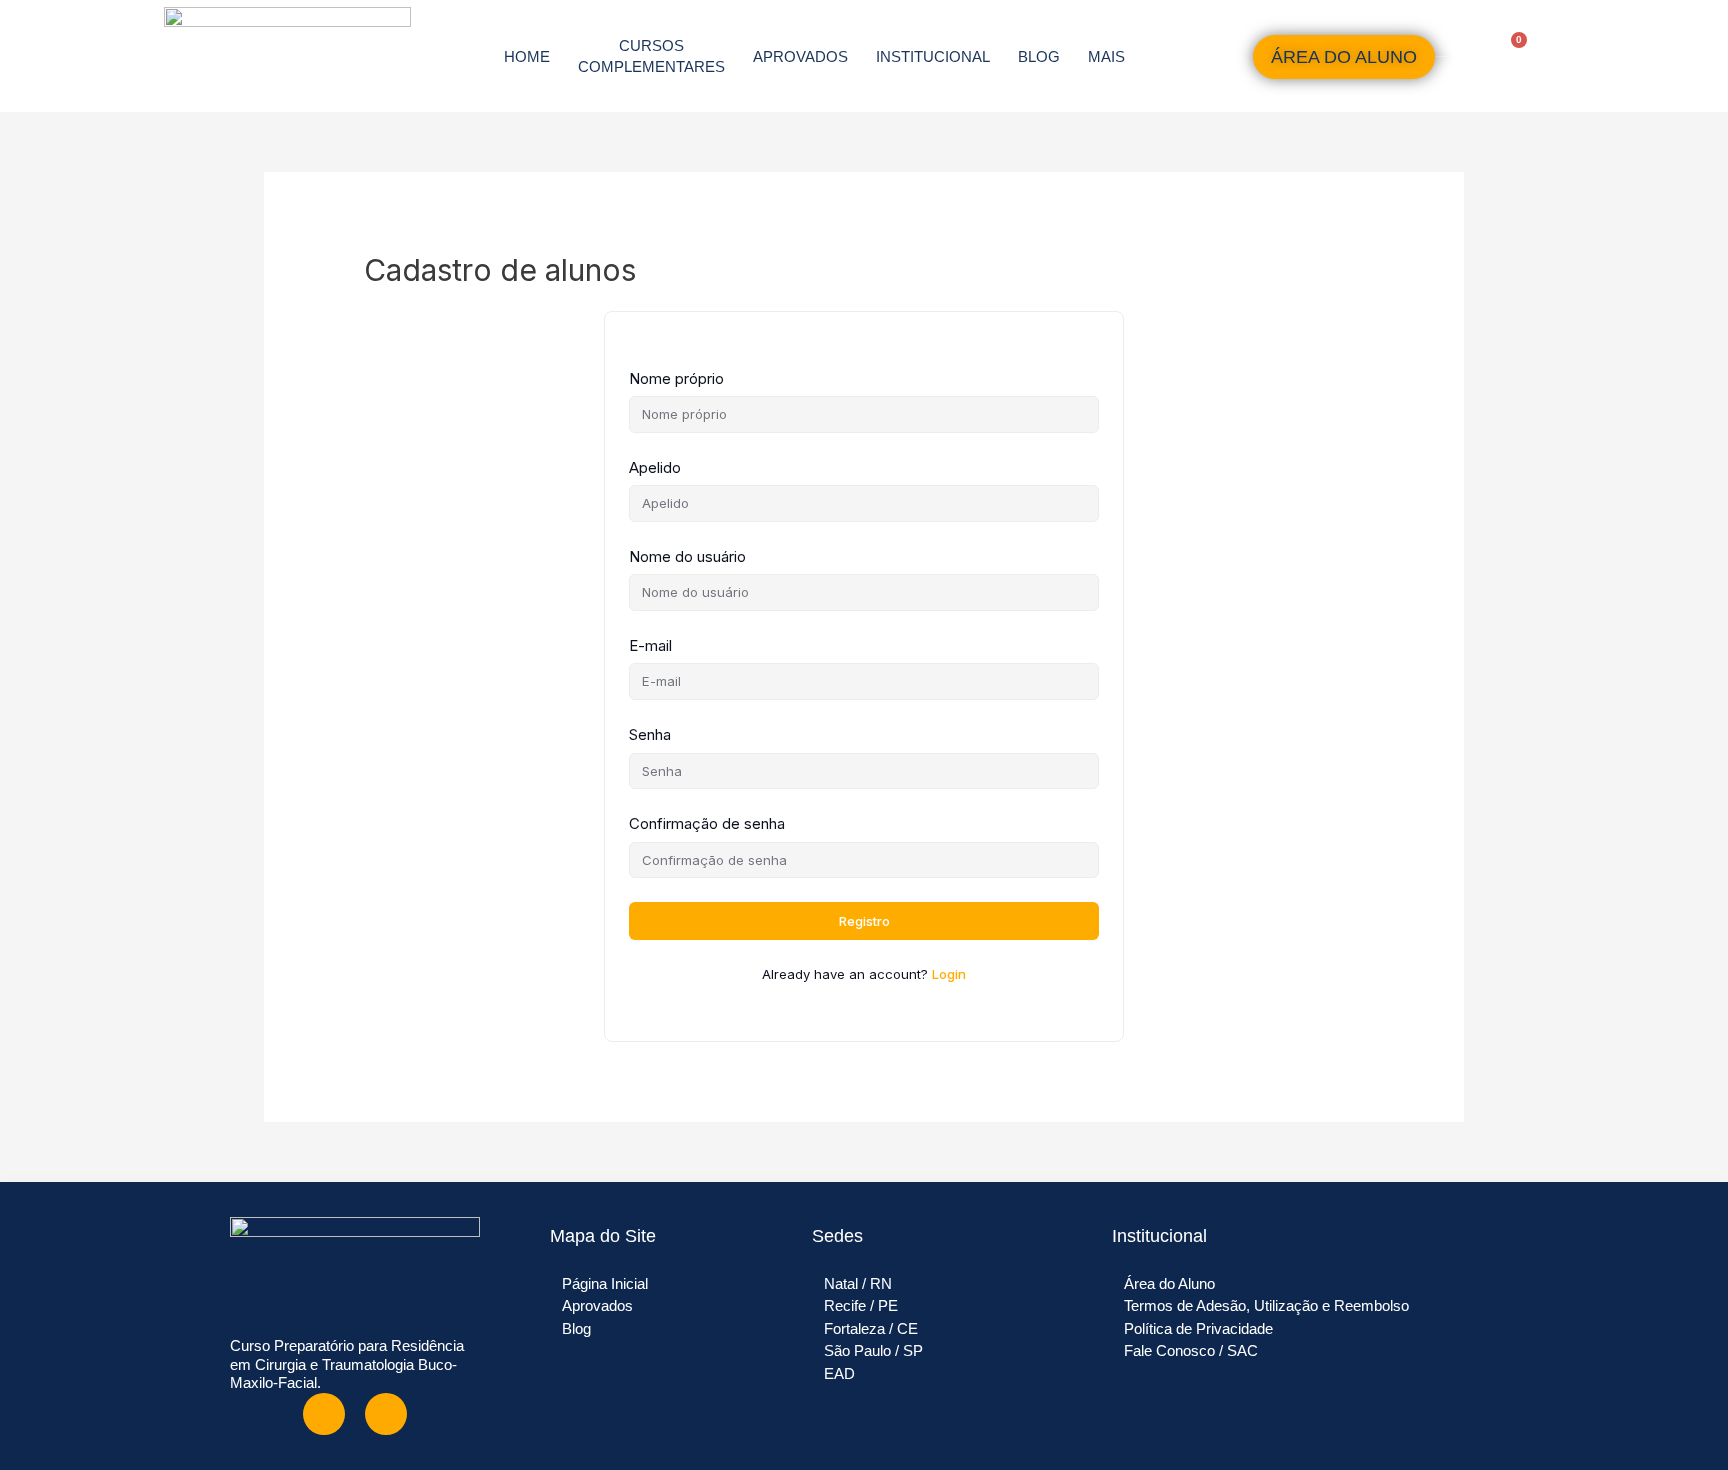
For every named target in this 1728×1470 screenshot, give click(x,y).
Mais (1106, 56)
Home (527, 56)
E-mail (650, 645)
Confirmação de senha (707, 823)
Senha (650, 734)
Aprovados (800, 56)
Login (949, 974)
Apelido (655, 467)
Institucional (933, 56)
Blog (1039, 56)
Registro (864, 921)
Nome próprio (676, 378)
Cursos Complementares (651, 56)
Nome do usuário (687, 556)
